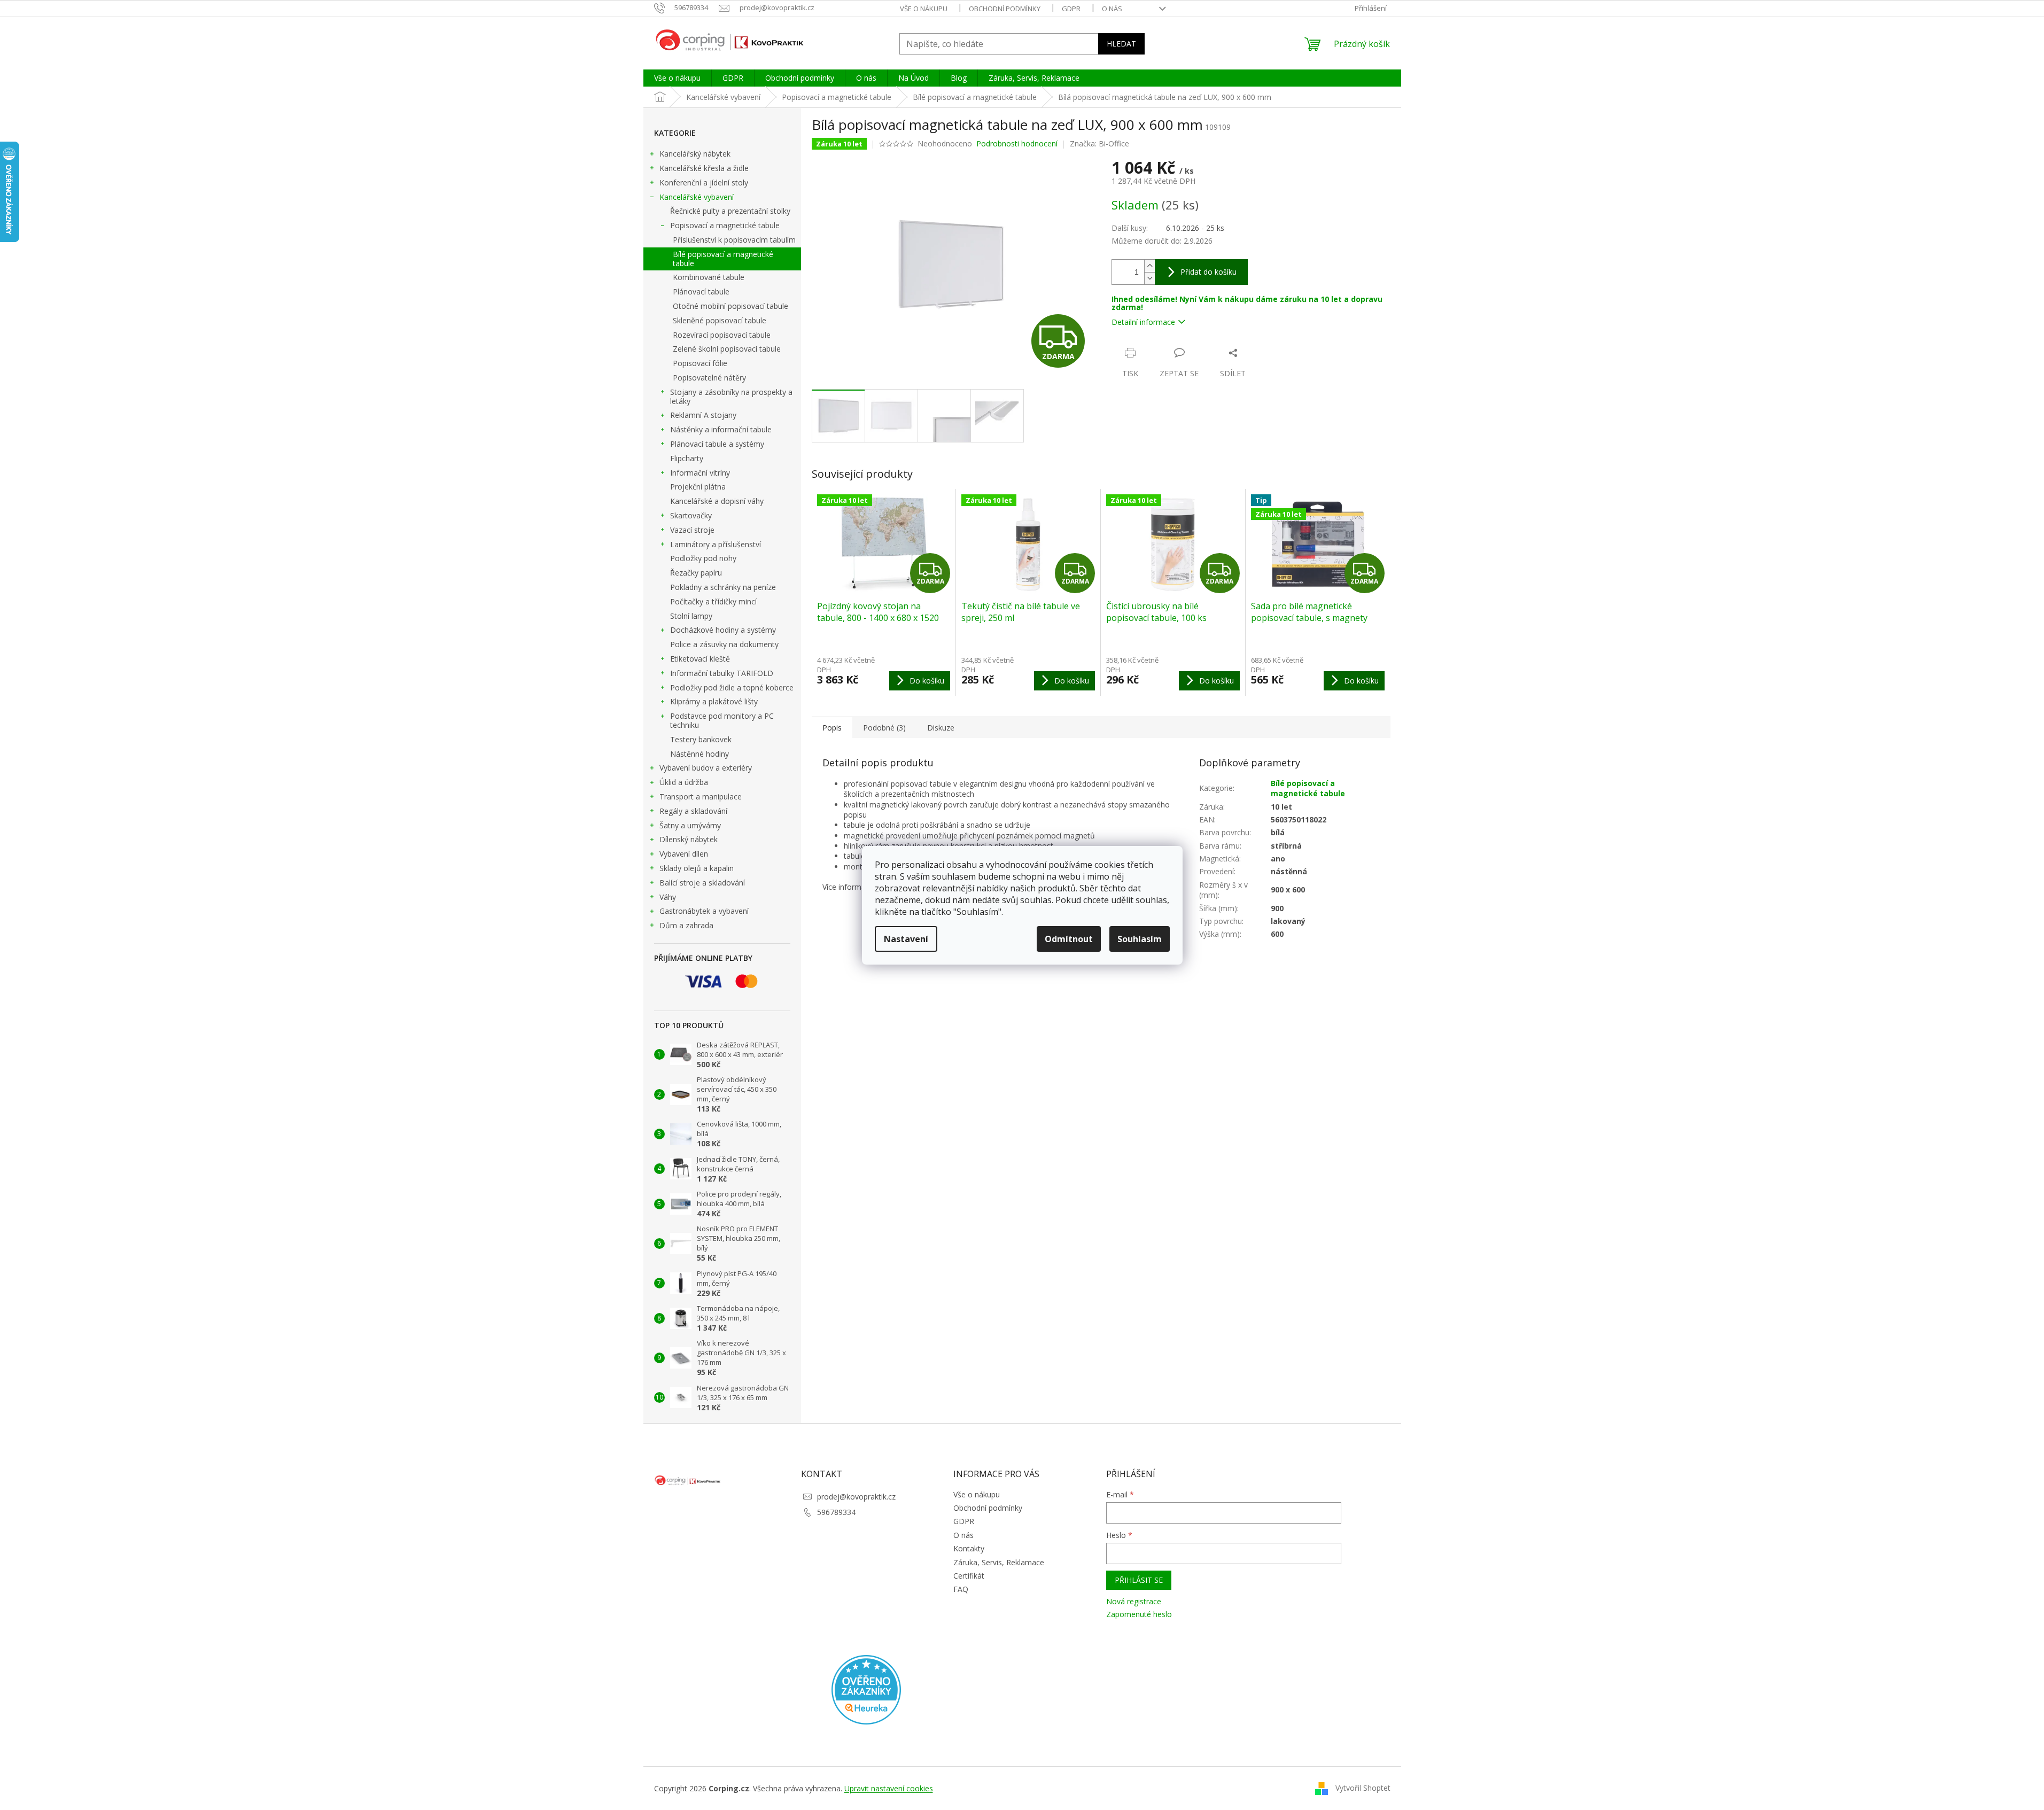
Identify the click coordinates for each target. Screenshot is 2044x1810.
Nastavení (906, 939)
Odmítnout (1069, 939)
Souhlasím (1140, 939)
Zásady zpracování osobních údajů (928, 989)
